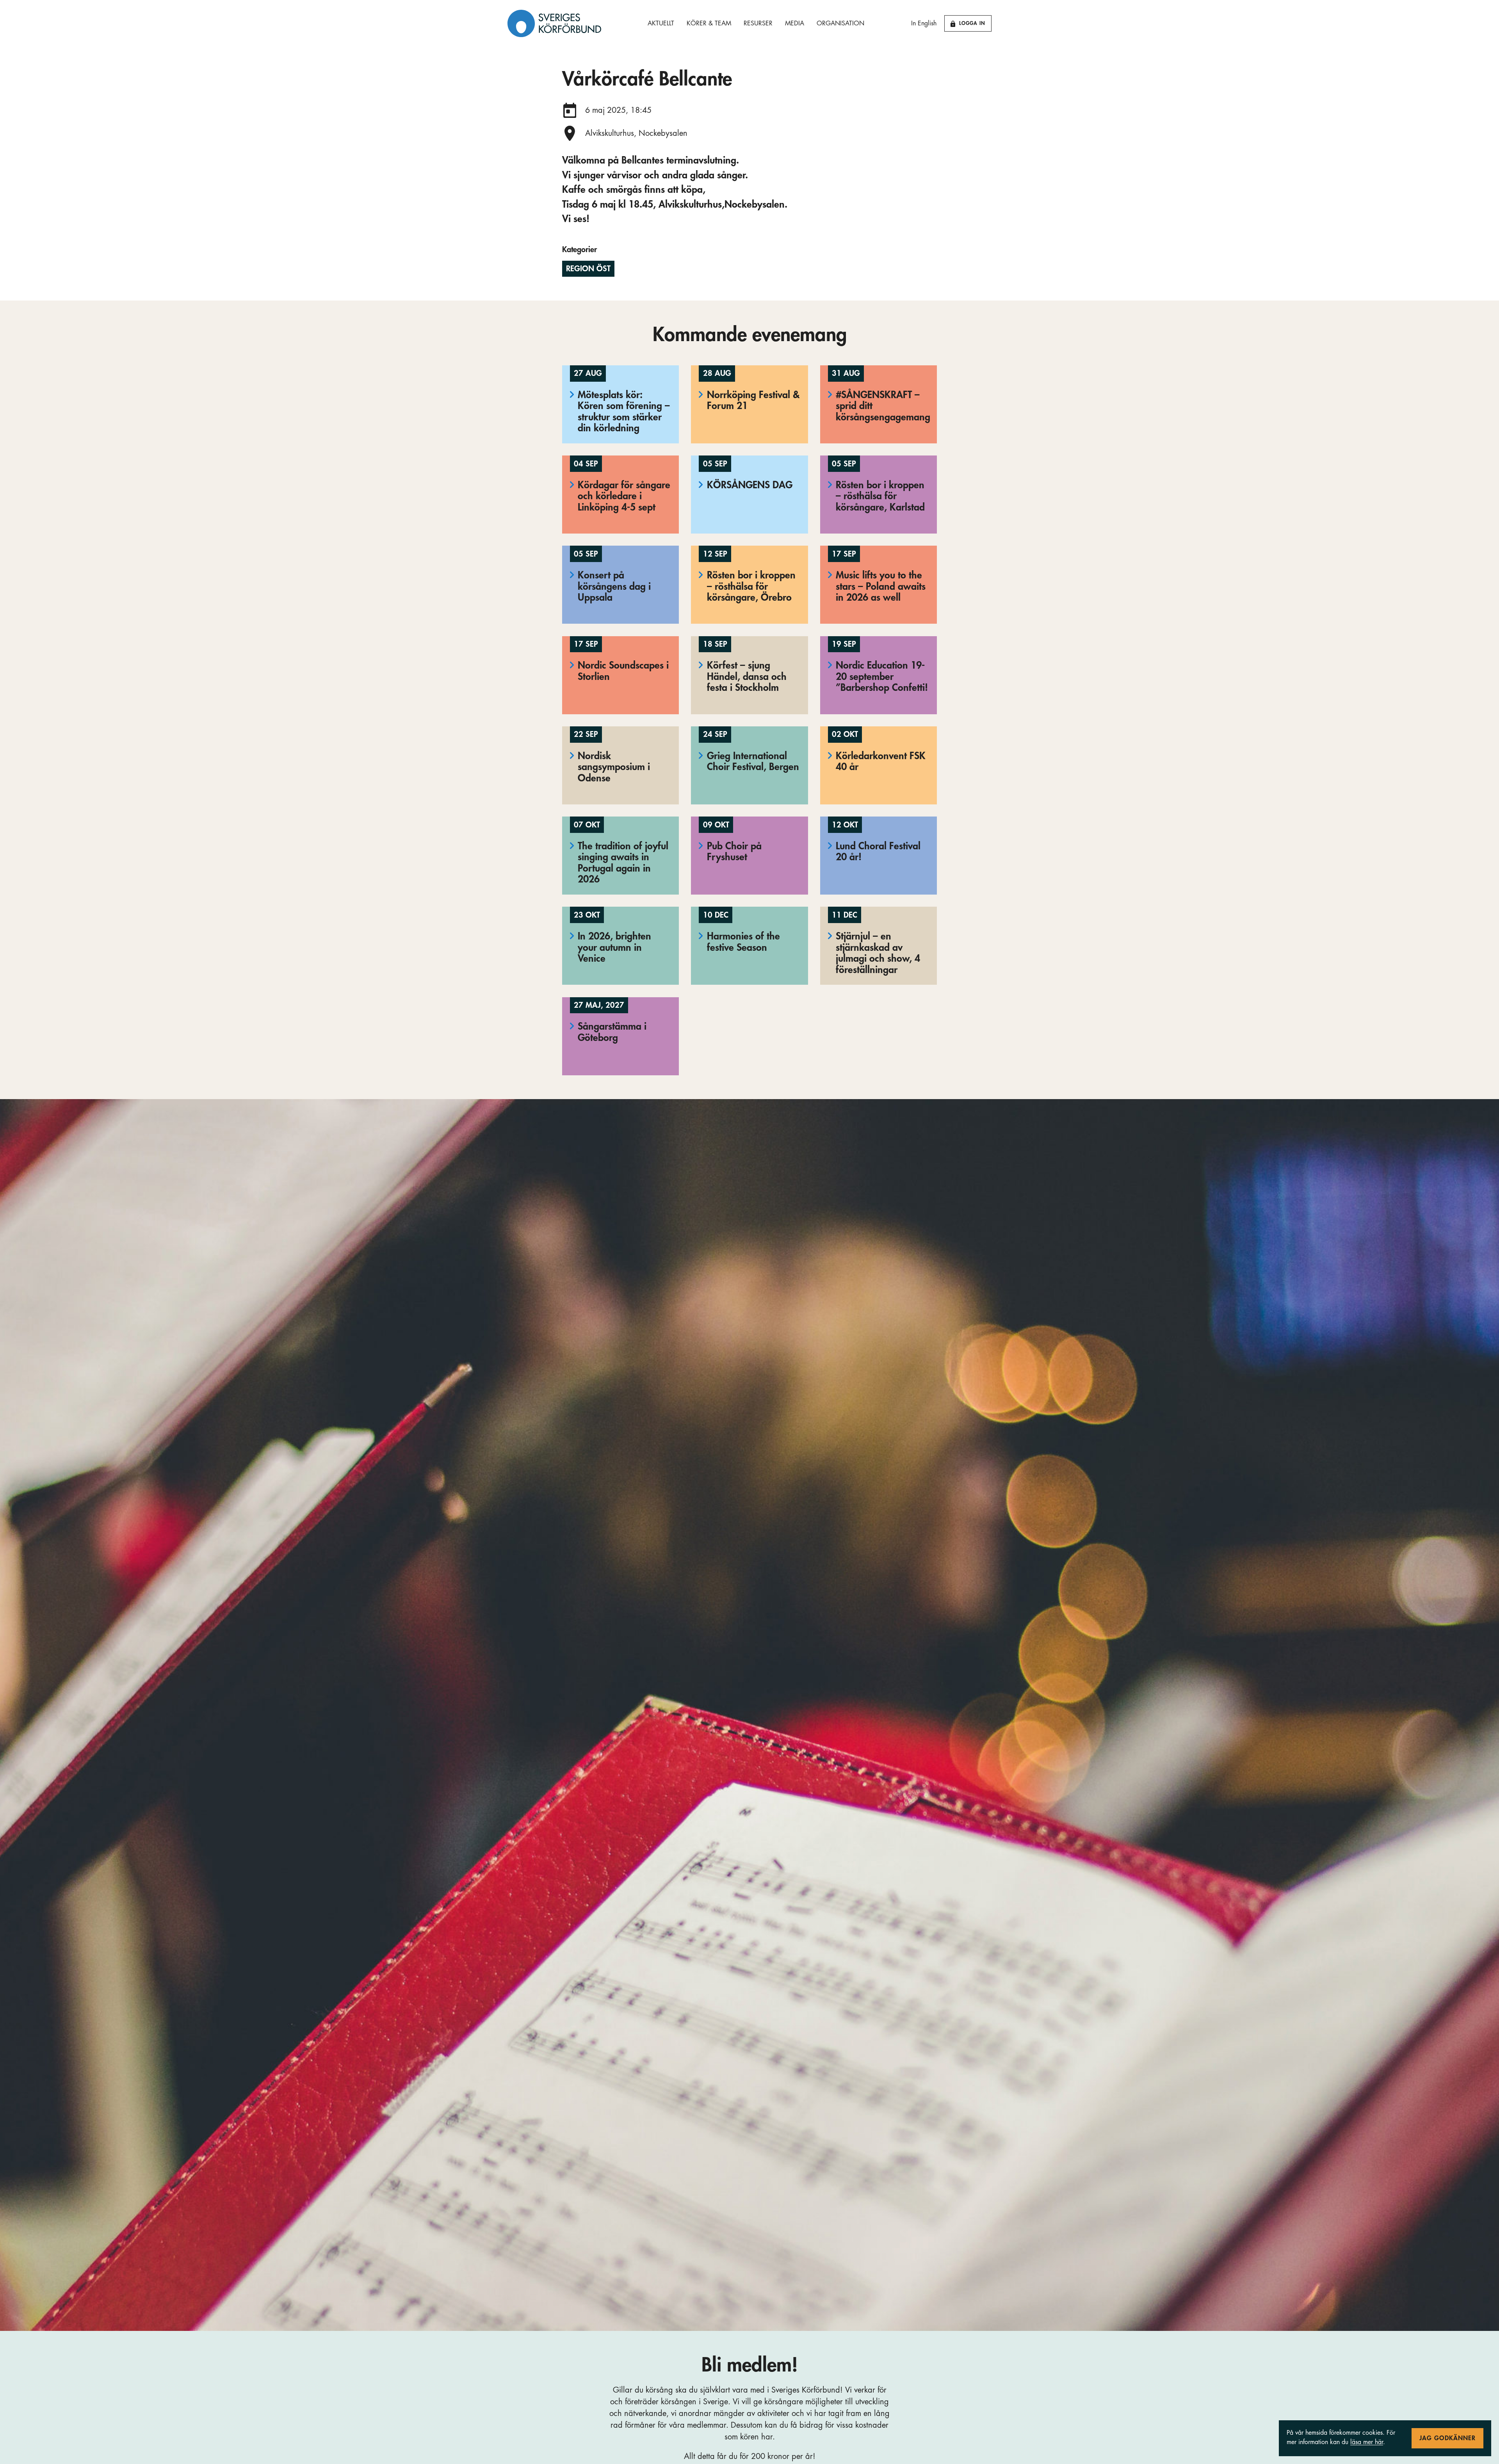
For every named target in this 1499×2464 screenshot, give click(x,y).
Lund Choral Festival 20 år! (878, 852)
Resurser (758, 23)
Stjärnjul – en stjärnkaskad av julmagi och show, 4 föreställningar (878, 953)
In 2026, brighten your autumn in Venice (614, 947)
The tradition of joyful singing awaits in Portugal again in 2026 (623, 863)
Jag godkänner (1447, 2438)
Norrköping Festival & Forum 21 (753, 400)
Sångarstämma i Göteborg (612, 1032)
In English (924, 23)
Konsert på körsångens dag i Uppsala (614, 586)
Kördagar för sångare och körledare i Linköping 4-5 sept (624, 496)
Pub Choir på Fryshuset (734, 852)
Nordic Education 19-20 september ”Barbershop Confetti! (882, 676)
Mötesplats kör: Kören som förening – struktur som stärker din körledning (624, 412)
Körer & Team (709, 23)
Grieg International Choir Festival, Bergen (753, 761)
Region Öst (588, 269)
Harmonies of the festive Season (743, 942)
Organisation (840, 23)
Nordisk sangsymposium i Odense (614, 767)
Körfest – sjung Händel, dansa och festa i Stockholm (747, 676)
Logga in (972, 23)
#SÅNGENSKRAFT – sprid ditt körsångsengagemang (883, 406)
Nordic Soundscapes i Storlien (623, 671)
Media (795, 23)
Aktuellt (661, 23)
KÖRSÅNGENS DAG (750, 485)
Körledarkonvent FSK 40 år (881, 761)
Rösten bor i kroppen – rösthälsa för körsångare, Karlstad (880, 496)
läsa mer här (1367, 2442)
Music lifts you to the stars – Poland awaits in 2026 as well (881, 586)
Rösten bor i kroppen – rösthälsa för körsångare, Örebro (751, 586)
